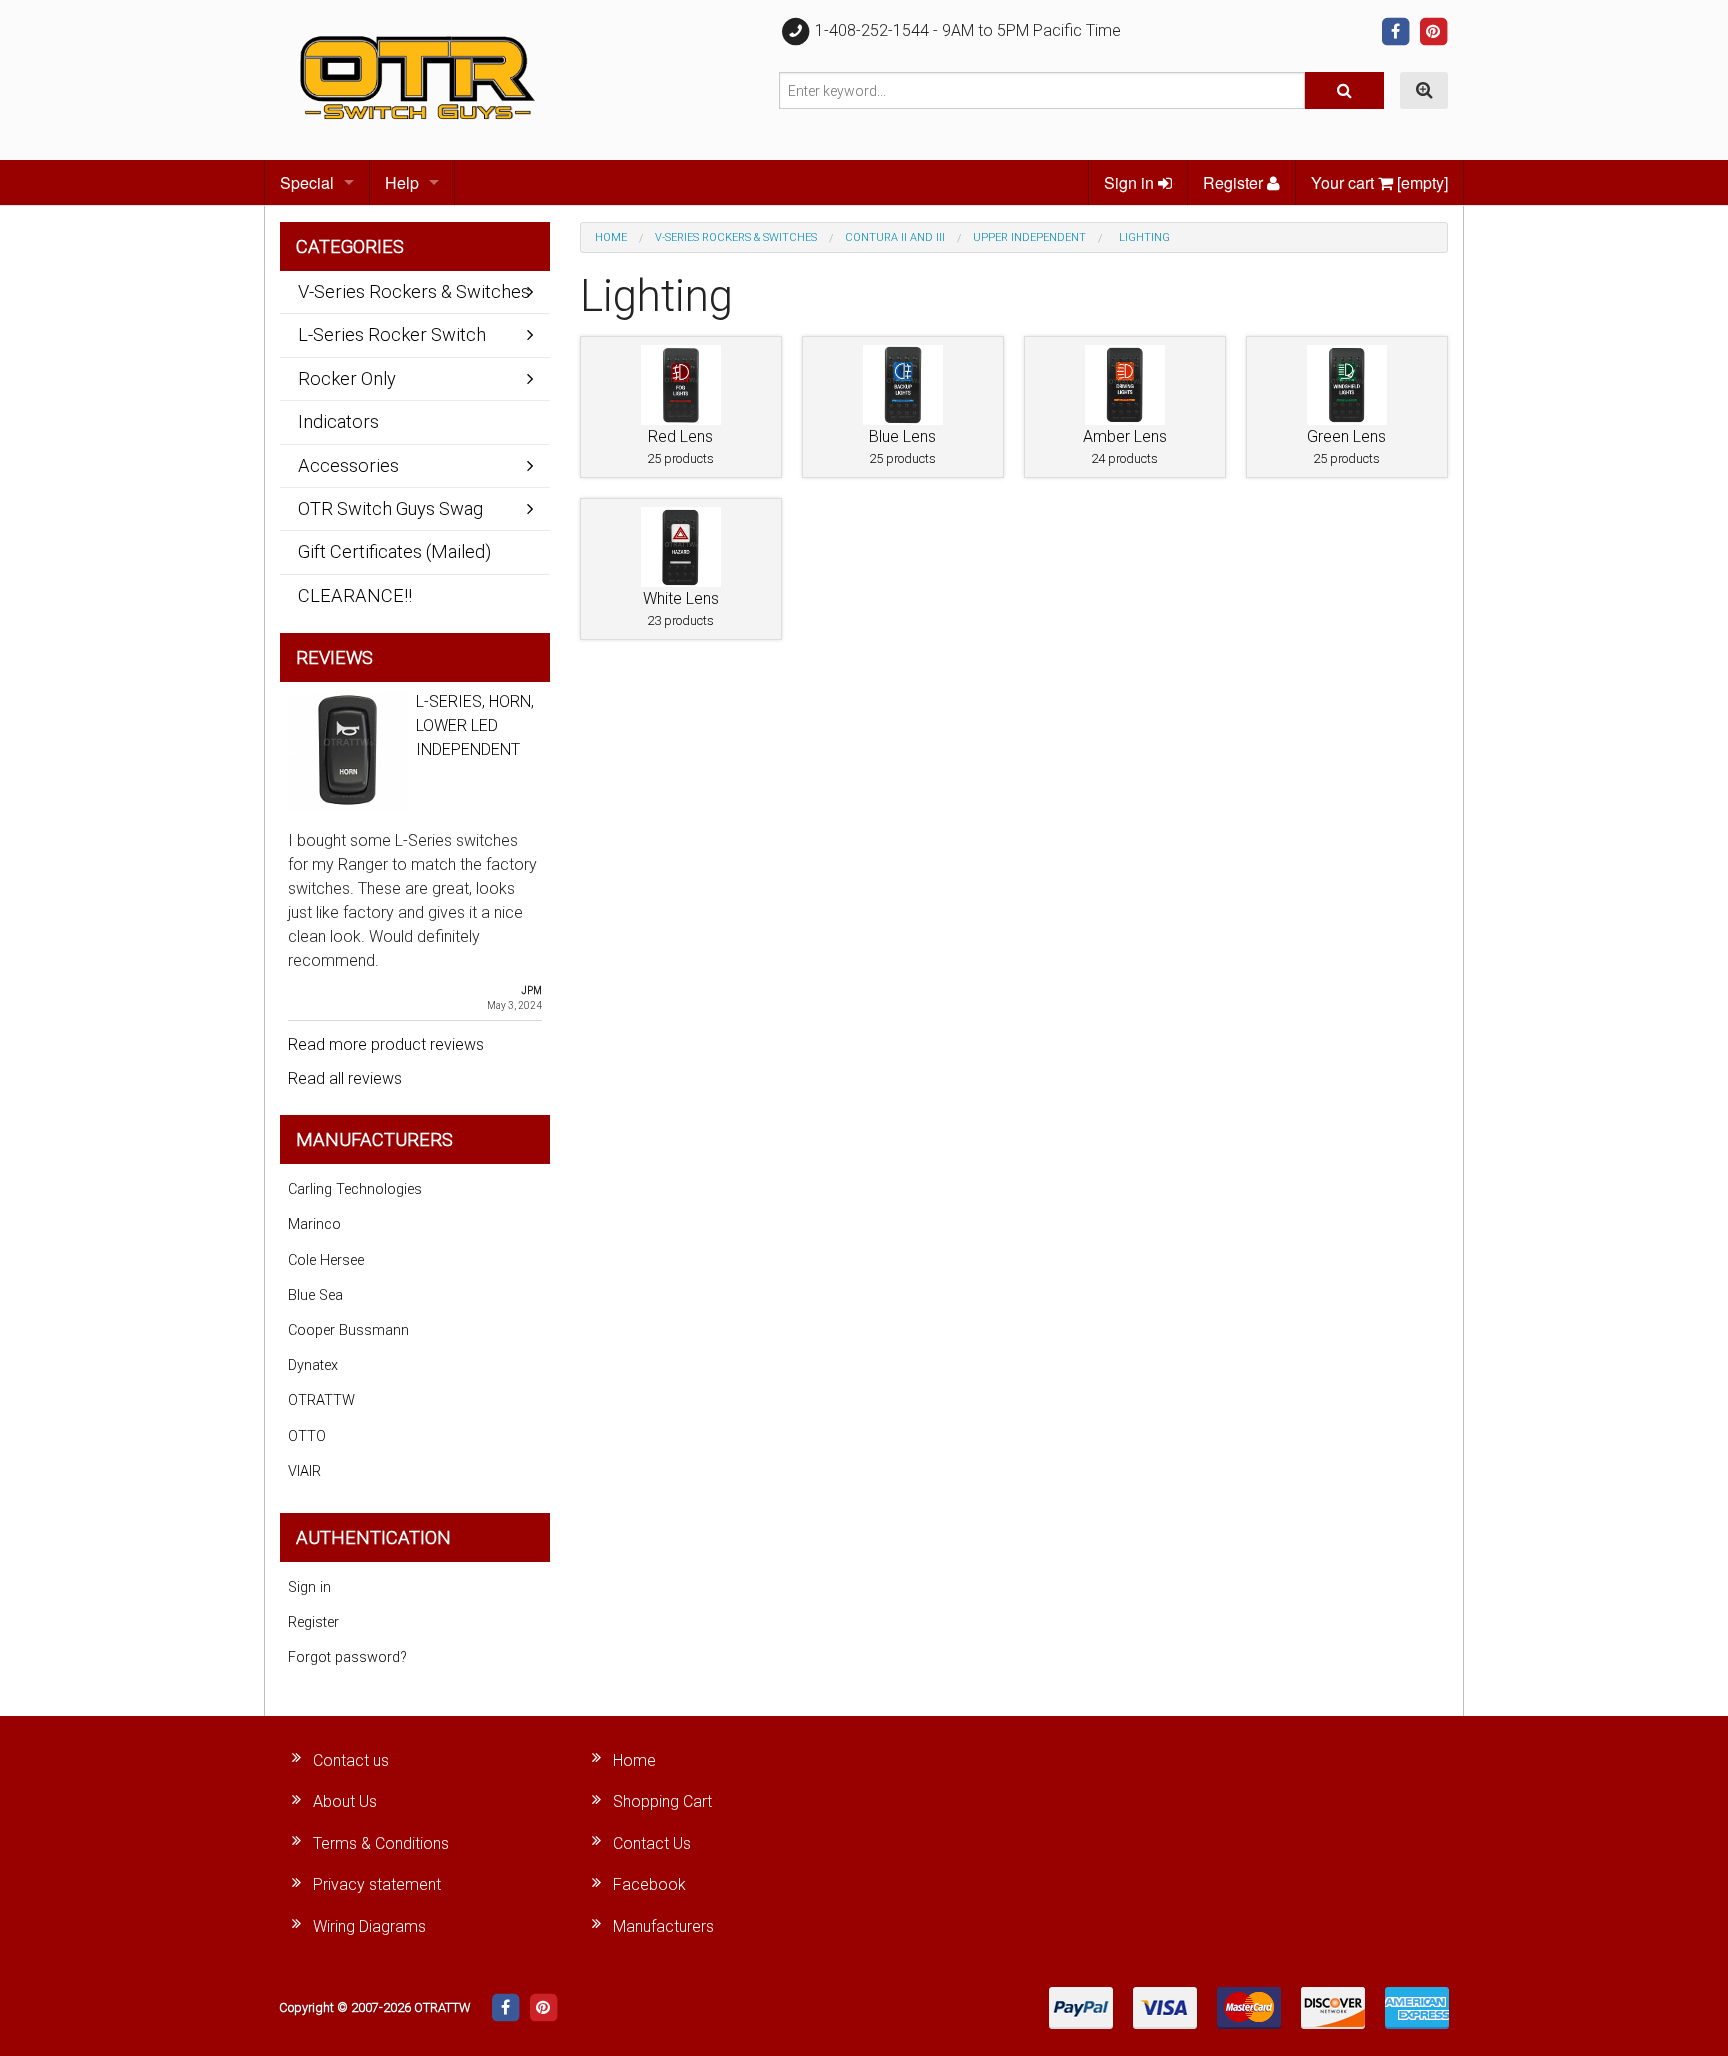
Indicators (338, 421)
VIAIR (304, 1471)
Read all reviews (345, 1078)
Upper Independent (1029, 237)
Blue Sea (315, 1295)
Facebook (649, 1884)
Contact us (351, 1760)
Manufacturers (663, 1926)
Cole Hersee (326, 1260)
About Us (345, 1801)
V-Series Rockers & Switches (736, 237)
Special (307, 182)
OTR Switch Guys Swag (390, 508)
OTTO (307, 1436)
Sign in (1131, 182)
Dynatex (313, 1365)
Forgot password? (347, 1657)
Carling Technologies (355, 1189)
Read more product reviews (386, 1044)
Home (611, 237)
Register (1235, 182)
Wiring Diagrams (369, 1926)
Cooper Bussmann (348, 1330)
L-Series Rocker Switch (392, 334)
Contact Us (652, 1843)
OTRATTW (321, 1400)
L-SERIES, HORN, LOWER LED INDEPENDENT (475, 725)
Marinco (314, 1224)
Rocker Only (347, 378)
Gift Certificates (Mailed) (394, 551)
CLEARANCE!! (355, 595)
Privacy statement (377, 1884)
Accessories (348, 465)
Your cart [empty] (1379, 182)
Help (402, 182)
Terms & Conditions (381, 1843)
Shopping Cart (662, 1801)
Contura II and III (895, 237)
